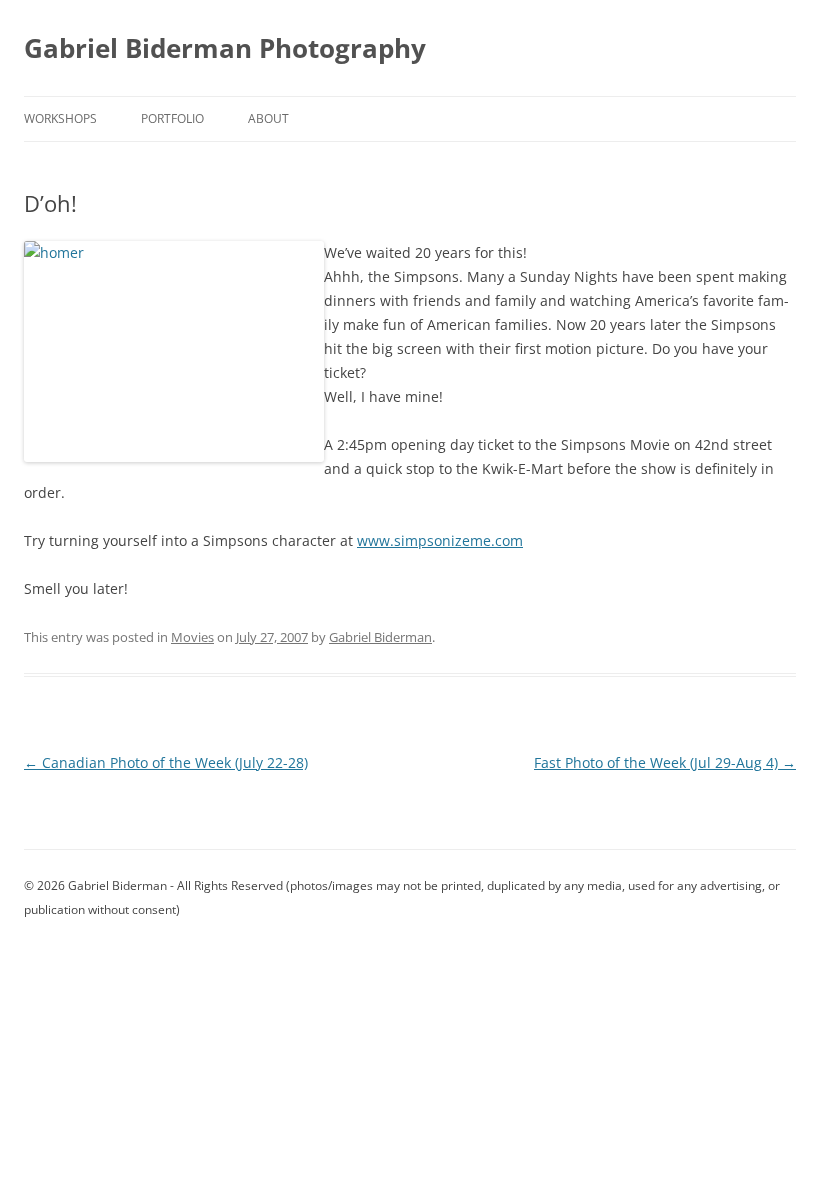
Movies (192, 637)
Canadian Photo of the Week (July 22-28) (166, 762)
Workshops (60, 118)
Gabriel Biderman (380, 637)
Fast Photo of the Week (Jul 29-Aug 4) (665, 762)
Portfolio (172, 118)
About (268, 118)
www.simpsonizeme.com (440, 540)
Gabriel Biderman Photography (225, 48)
